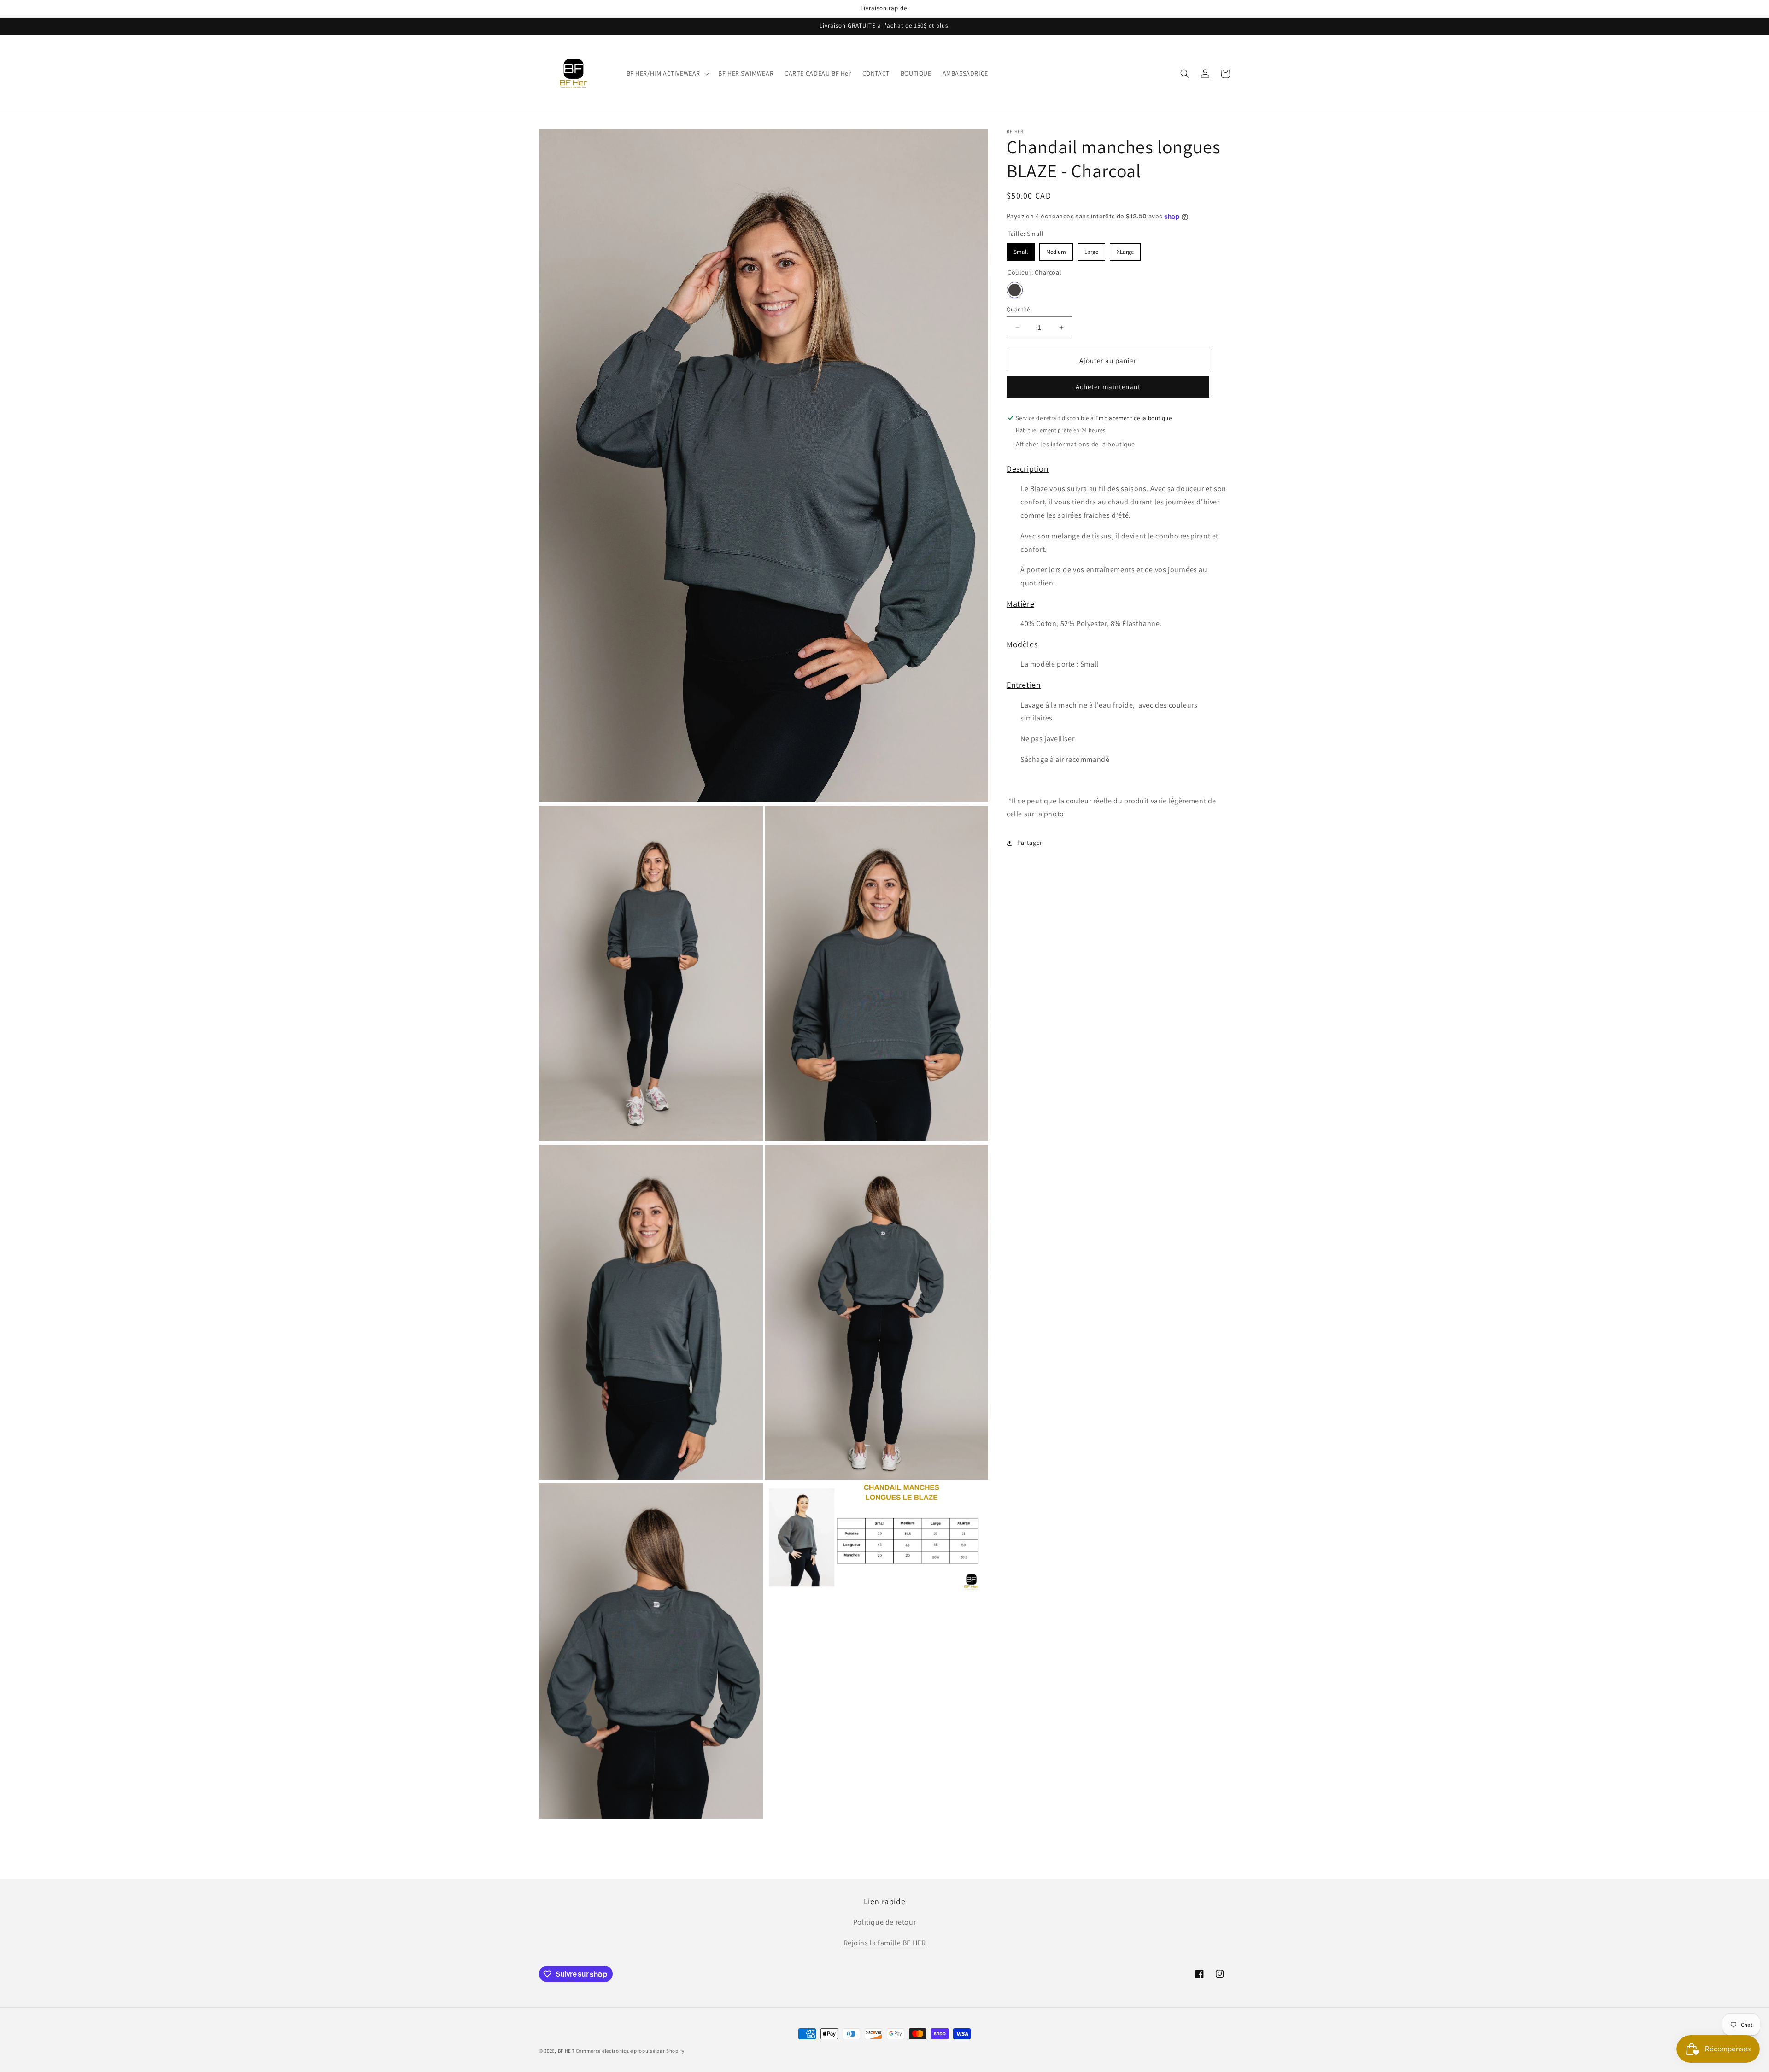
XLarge (1125, 249)
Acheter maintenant (1108, 387)
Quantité (1018, 309)
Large (1092, 249)
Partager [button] (1030, 843)
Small (1021, 249)
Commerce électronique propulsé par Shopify (630, 2051)
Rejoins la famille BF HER (885, 1943)
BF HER (566, 2051)
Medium (1056, 249)
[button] (667, 73)
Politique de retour (884, 1922)
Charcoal (1015, 290)
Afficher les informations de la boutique (1075, 444)
